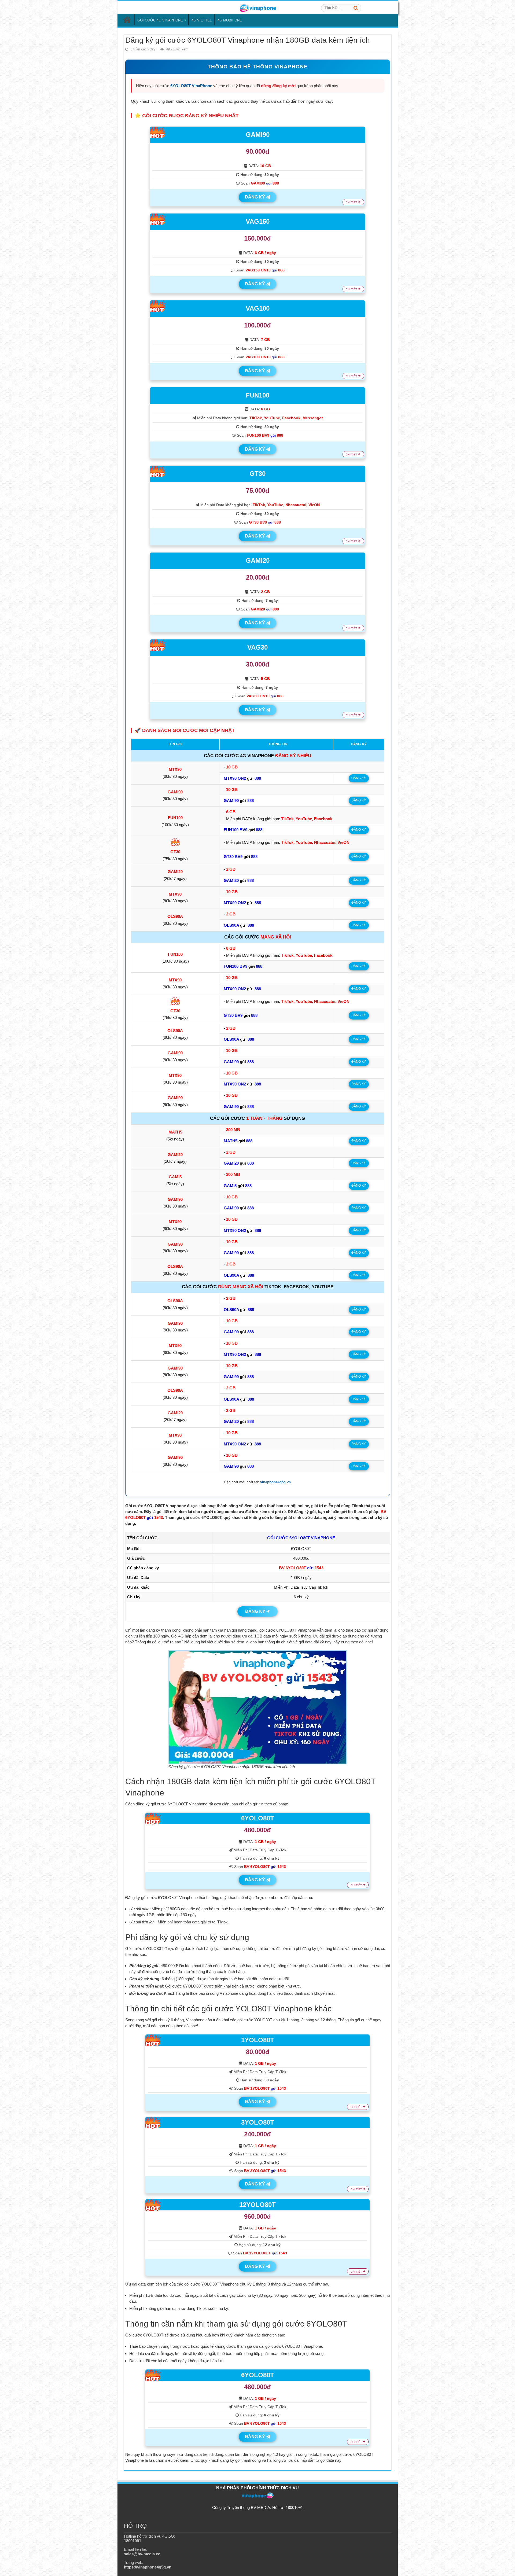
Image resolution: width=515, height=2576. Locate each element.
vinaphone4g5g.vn (275, 1482)
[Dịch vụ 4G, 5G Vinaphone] (257, 7)
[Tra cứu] (356, 8)
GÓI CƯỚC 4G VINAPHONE (160, 20)
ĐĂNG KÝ (255, 197)
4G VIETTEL (202, 20)
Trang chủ (127, 20)
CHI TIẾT (352, 202)
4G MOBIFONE (230, 20)
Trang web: (148, 2565)
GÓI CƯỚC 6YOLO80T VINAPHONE (301, 1538)
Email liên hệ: (142, 2552)
